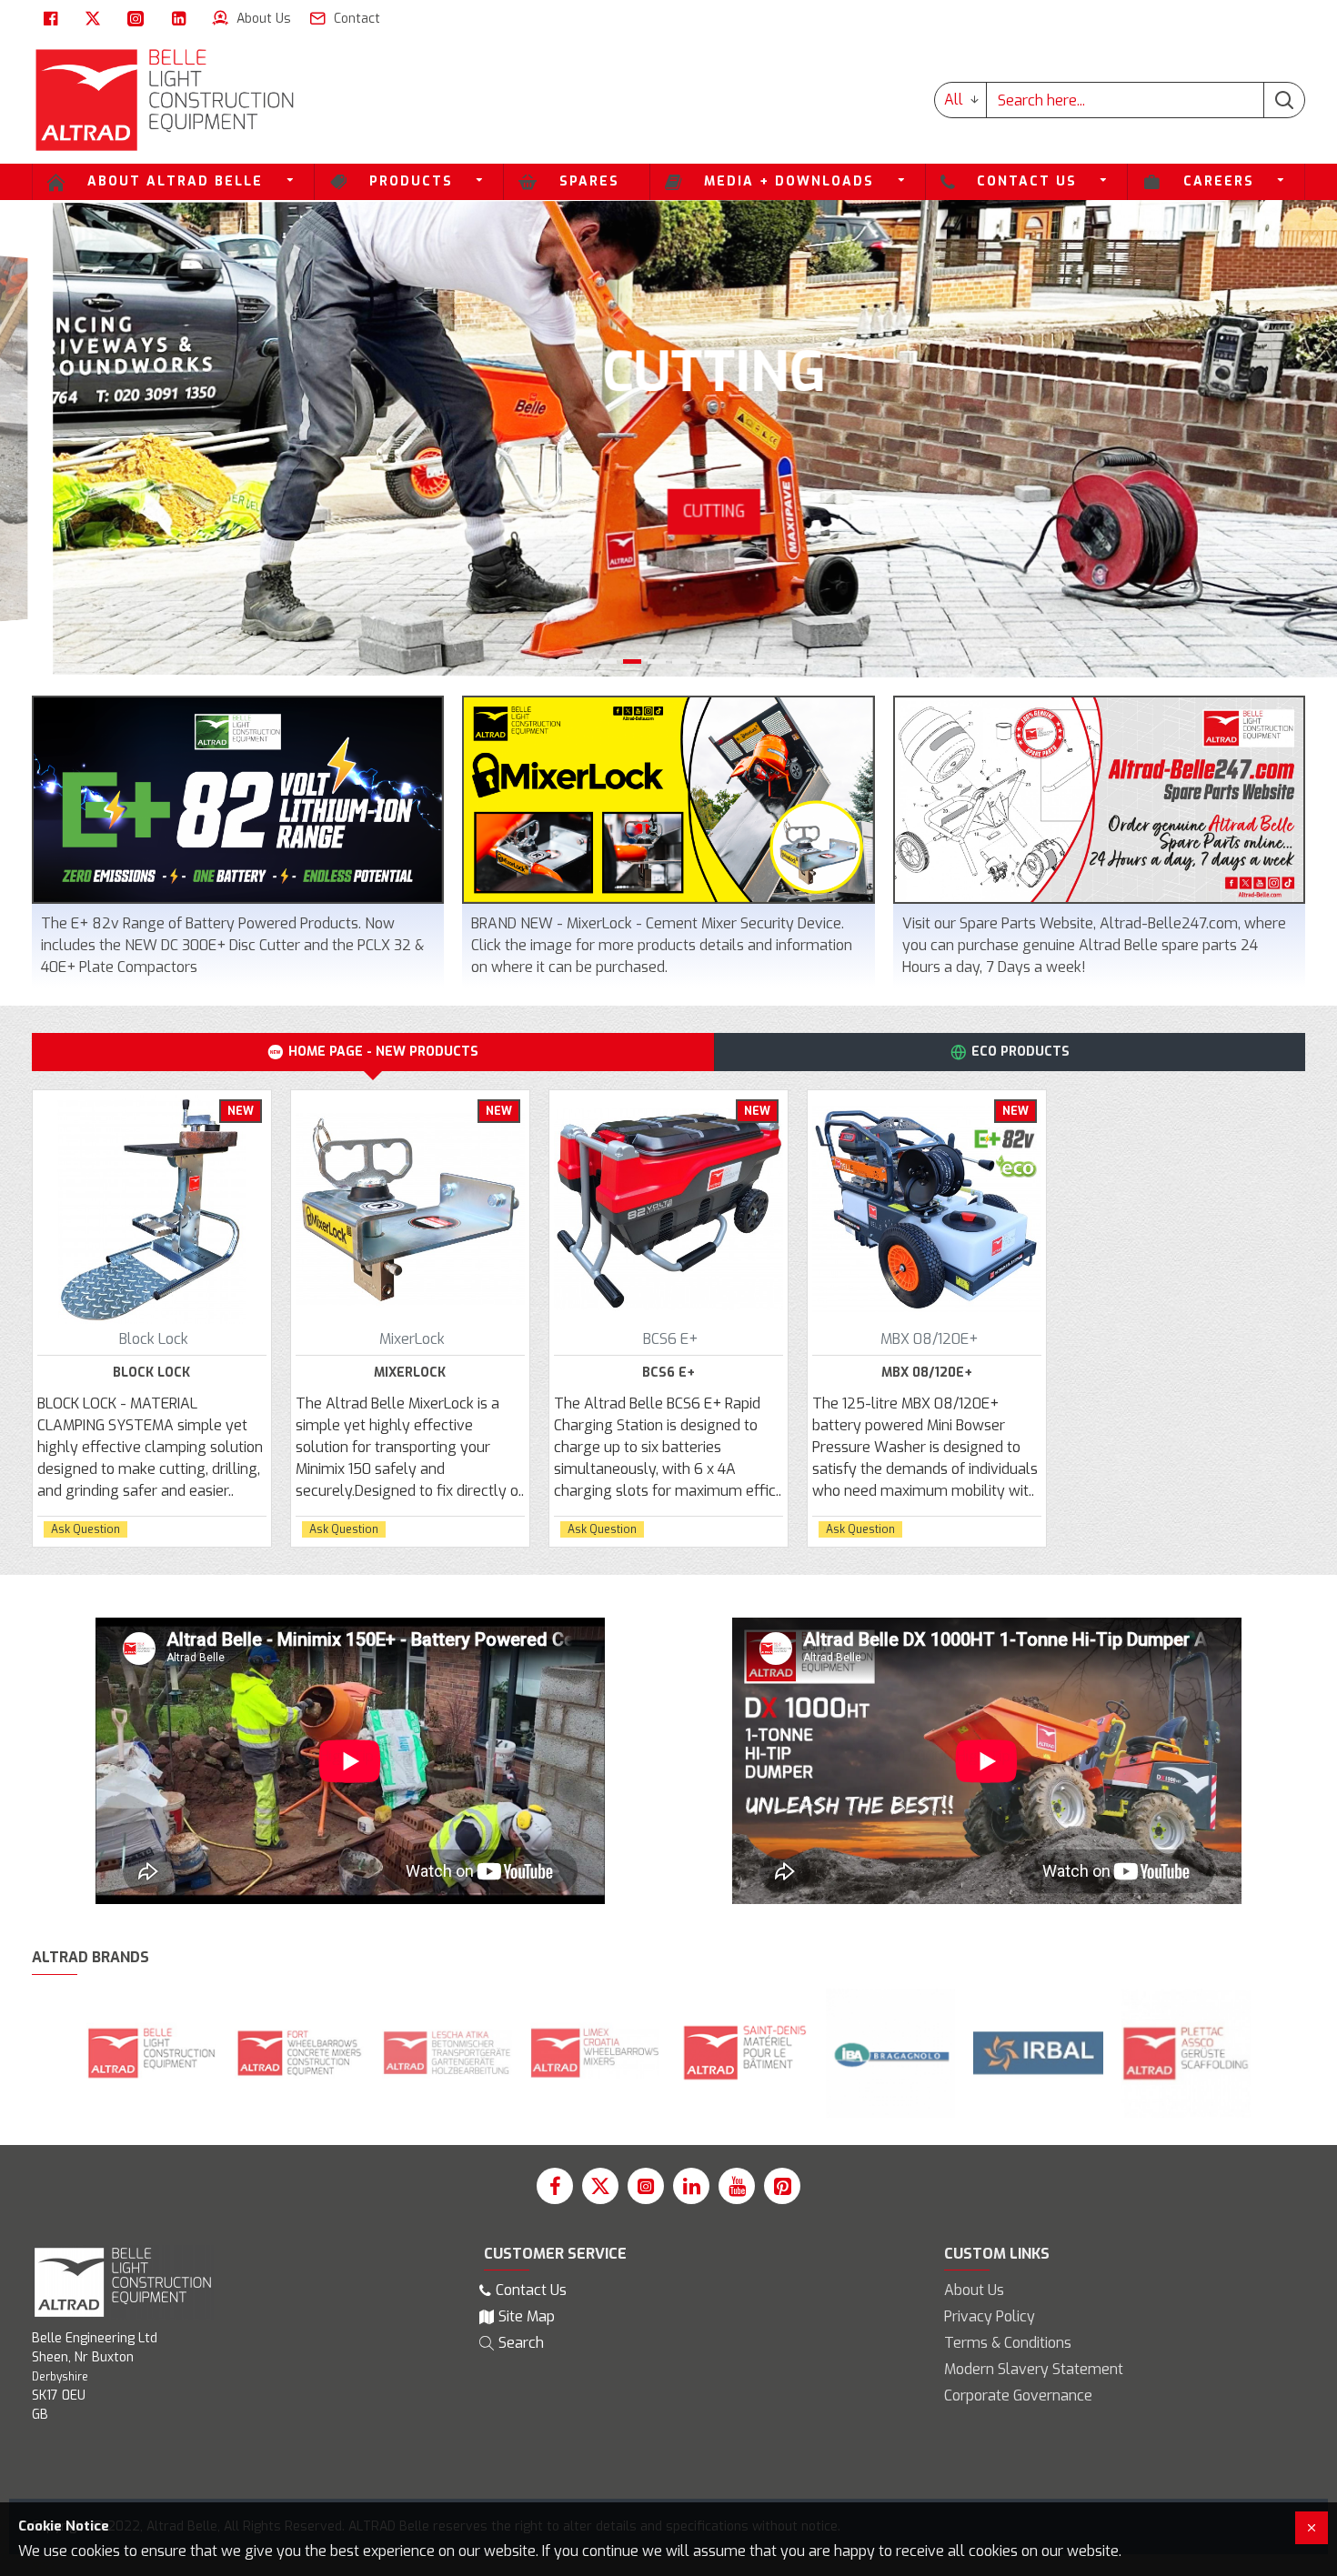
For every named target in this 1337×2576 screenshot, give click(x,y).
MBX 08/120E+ (927, 1373)
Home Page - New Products (383, 1052)
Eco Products (1020, 1052)
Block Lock (151, 1373)
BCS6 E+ (668, 1373)
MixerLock (410, 1373)
